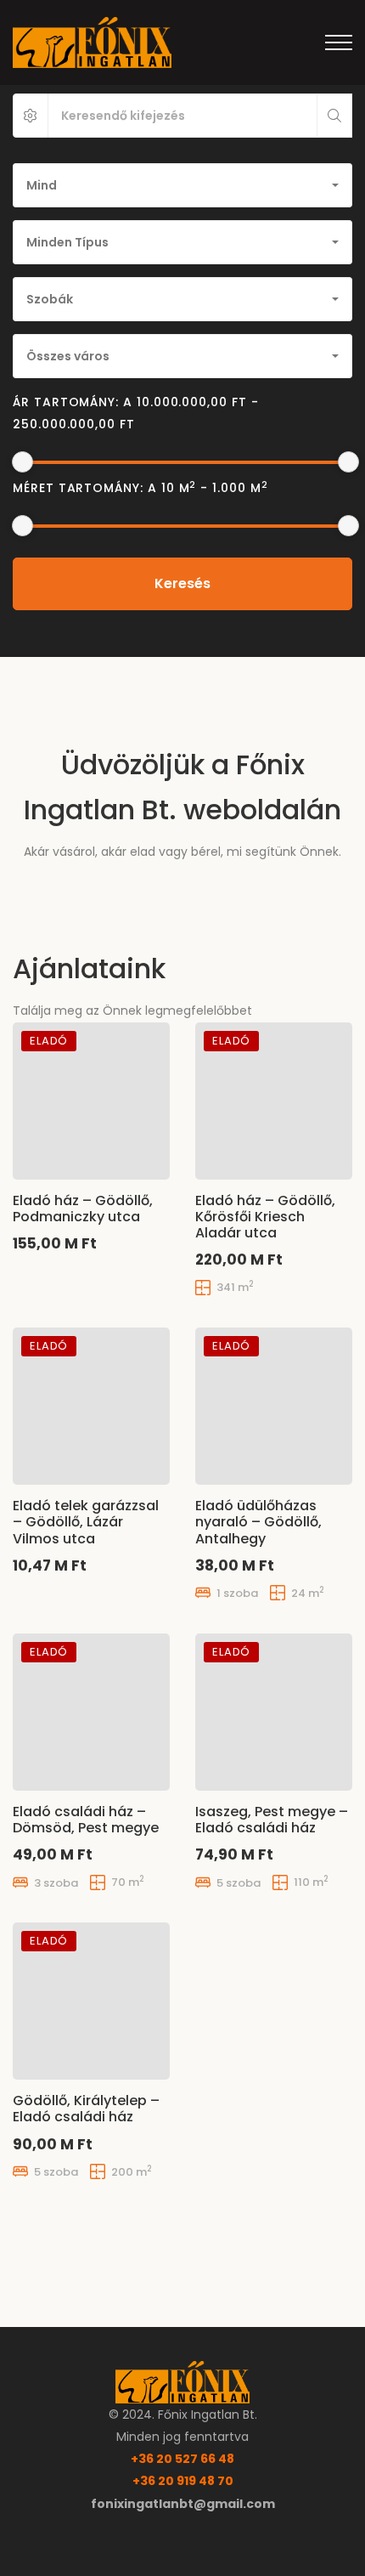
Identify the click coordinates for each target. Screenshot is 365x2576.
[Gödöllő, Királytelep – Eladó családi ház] (91, 2001)
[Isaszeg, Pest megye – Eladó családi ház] (274, 1712)
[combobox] (182, 185)
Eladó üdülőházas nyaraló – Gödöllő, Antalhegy (258, 1522)
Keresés (182, 583)
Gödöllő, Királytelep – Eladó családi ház (86, 2109)
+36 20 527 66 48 (182, 2459)
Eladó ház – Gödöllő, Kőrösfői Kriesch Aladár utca (265, 1217)
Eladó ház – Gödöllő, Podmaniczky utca (83, 1209)
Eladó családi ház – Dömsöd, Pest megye (86, 1820)
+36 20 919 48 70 (183, 2481)
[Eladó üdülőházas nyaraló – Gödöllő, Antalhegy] (274, 1406)
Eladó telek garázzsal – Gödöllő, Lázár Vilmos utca (86, 1522)
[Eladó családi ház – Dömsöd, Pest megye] (91, 1712)
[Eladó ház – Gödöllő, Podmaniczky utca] (91, 1101)
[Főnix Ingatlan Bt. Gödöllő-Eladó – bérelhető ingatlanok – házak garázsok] (92, 42)
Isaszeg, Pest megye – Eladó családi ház (272, 1820)
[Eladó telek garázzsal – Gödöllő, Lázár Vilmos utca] (91, 1406)
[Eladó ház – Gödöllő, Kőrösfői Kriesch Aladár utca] (274, 1101)
